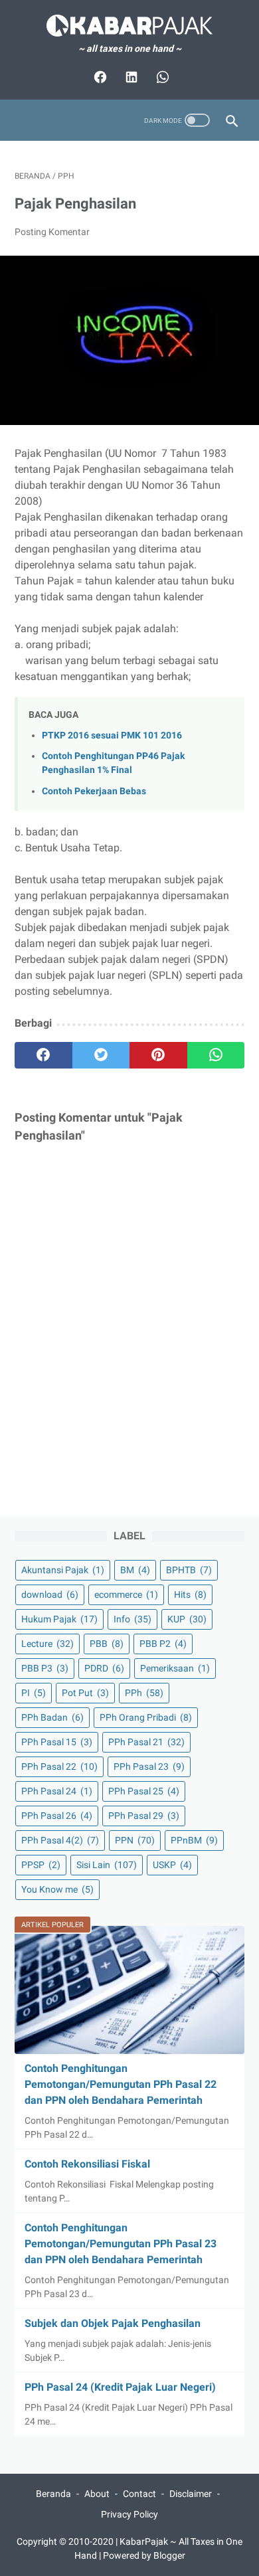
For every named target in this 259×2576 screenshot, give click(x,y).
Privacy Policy (129, 2514)
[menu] (23, 121)
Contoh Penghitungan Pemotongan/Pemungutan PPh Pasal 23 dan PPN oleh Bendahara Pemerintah (121, 2244)
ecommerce (126, 1594)
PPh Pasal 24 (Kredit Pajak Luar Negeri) (120, 2387)
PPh (144, 1693)
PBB (107, 1644)
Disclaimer (191, 2494)
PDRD (104, 1668)
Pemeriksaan (175, 1668)
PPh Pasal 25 (144, 1791)
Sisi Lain (107, 1865)
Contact (139, 2494)
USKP (172, 1865)
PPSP (41, 1865)
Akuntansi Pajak (63, 1570)
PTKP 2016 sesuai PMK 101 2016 (112, 735)
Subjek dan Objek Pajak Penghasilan (113, 2323)
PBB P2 (163, 1644)
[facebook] (43, 1055)
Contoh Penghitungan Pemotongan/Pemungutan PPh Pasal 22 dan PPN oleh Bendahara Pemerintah (121, 2084)
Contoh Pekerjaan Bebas (94, 791)
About (97, 2494)
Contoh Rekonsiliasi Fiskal (87, 2164)
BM (135, 1570)
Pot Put (85, 1693)
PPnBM (194, 1840)
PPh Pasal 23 (149, 1766)
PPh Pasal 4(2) (60, 1840)
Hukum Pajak (59, 1619)
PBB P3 (45, 1668)
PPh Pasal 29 (144, 1816)
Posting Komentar (52, 232)
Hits (190, 1594)
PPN (135, 1840)
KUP (187, 1619)
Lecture (47, 1644)
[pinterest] (158, 1055)
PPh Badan (52, 1717)
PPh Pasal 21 (146, 1742)
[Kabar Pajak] (129, 26)
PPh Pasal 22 (59, 1766)
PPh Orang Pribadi (146, 1717)
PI (34, 1693)
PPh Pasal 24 (57, 1791)
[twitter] (101, 1055)
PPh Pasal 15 (57, 1742)
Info (132, 1619)
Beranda (53, 2494)
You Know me (57, 1889)
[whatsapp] (216, 1055)
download (50, 1594)
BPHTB (189, 1570)
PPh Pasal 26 (57, 1816)
